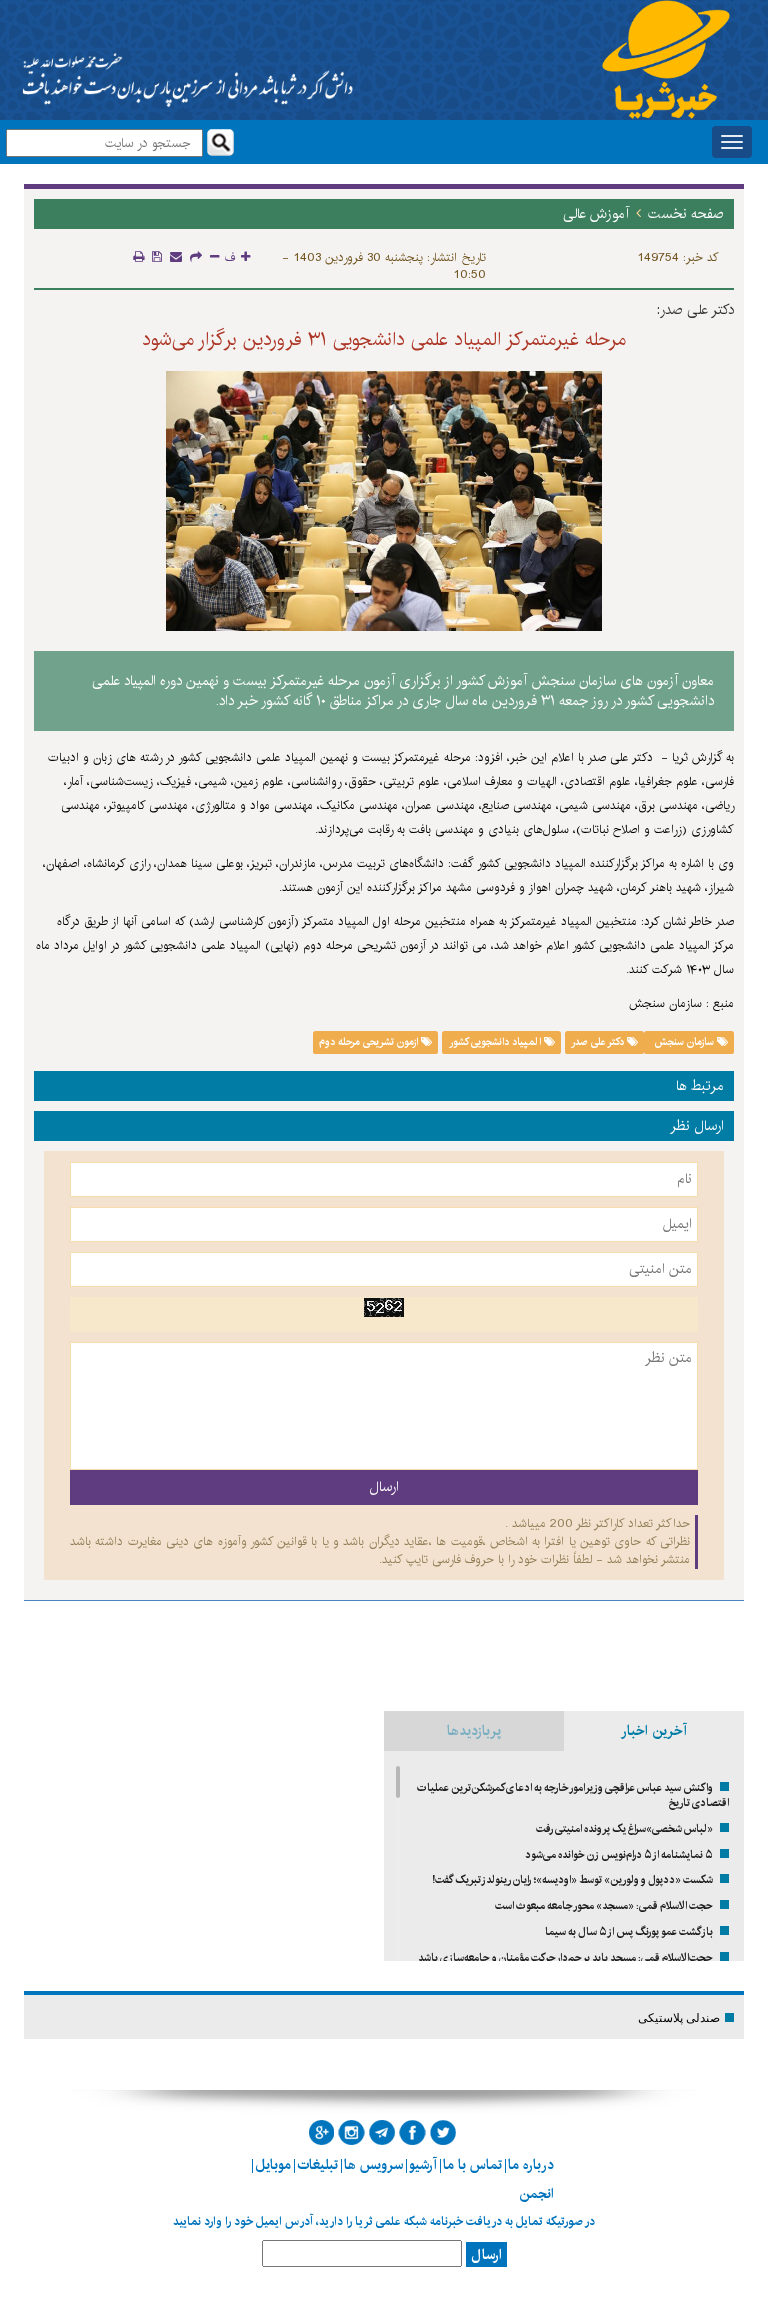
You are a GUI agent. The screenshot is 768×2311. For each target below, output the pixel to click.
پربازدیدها (474, 1731)
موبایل (273, 2165)
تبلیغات (317, 2165)
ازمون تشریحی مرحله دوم (370, 1042)
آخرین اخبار (654, 1731)
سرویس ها (373, 2165)
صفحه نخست (686, 214)
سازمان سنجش (684, 1042)
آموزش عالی (596, 214)
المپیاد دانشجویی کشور (496, 1042)
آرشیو (423, 2165)
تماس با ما (472, 2165)
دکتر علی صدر (599, 1042)
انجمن (536, 2194)
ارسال (486, 2255)
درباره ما (531, 2165)
